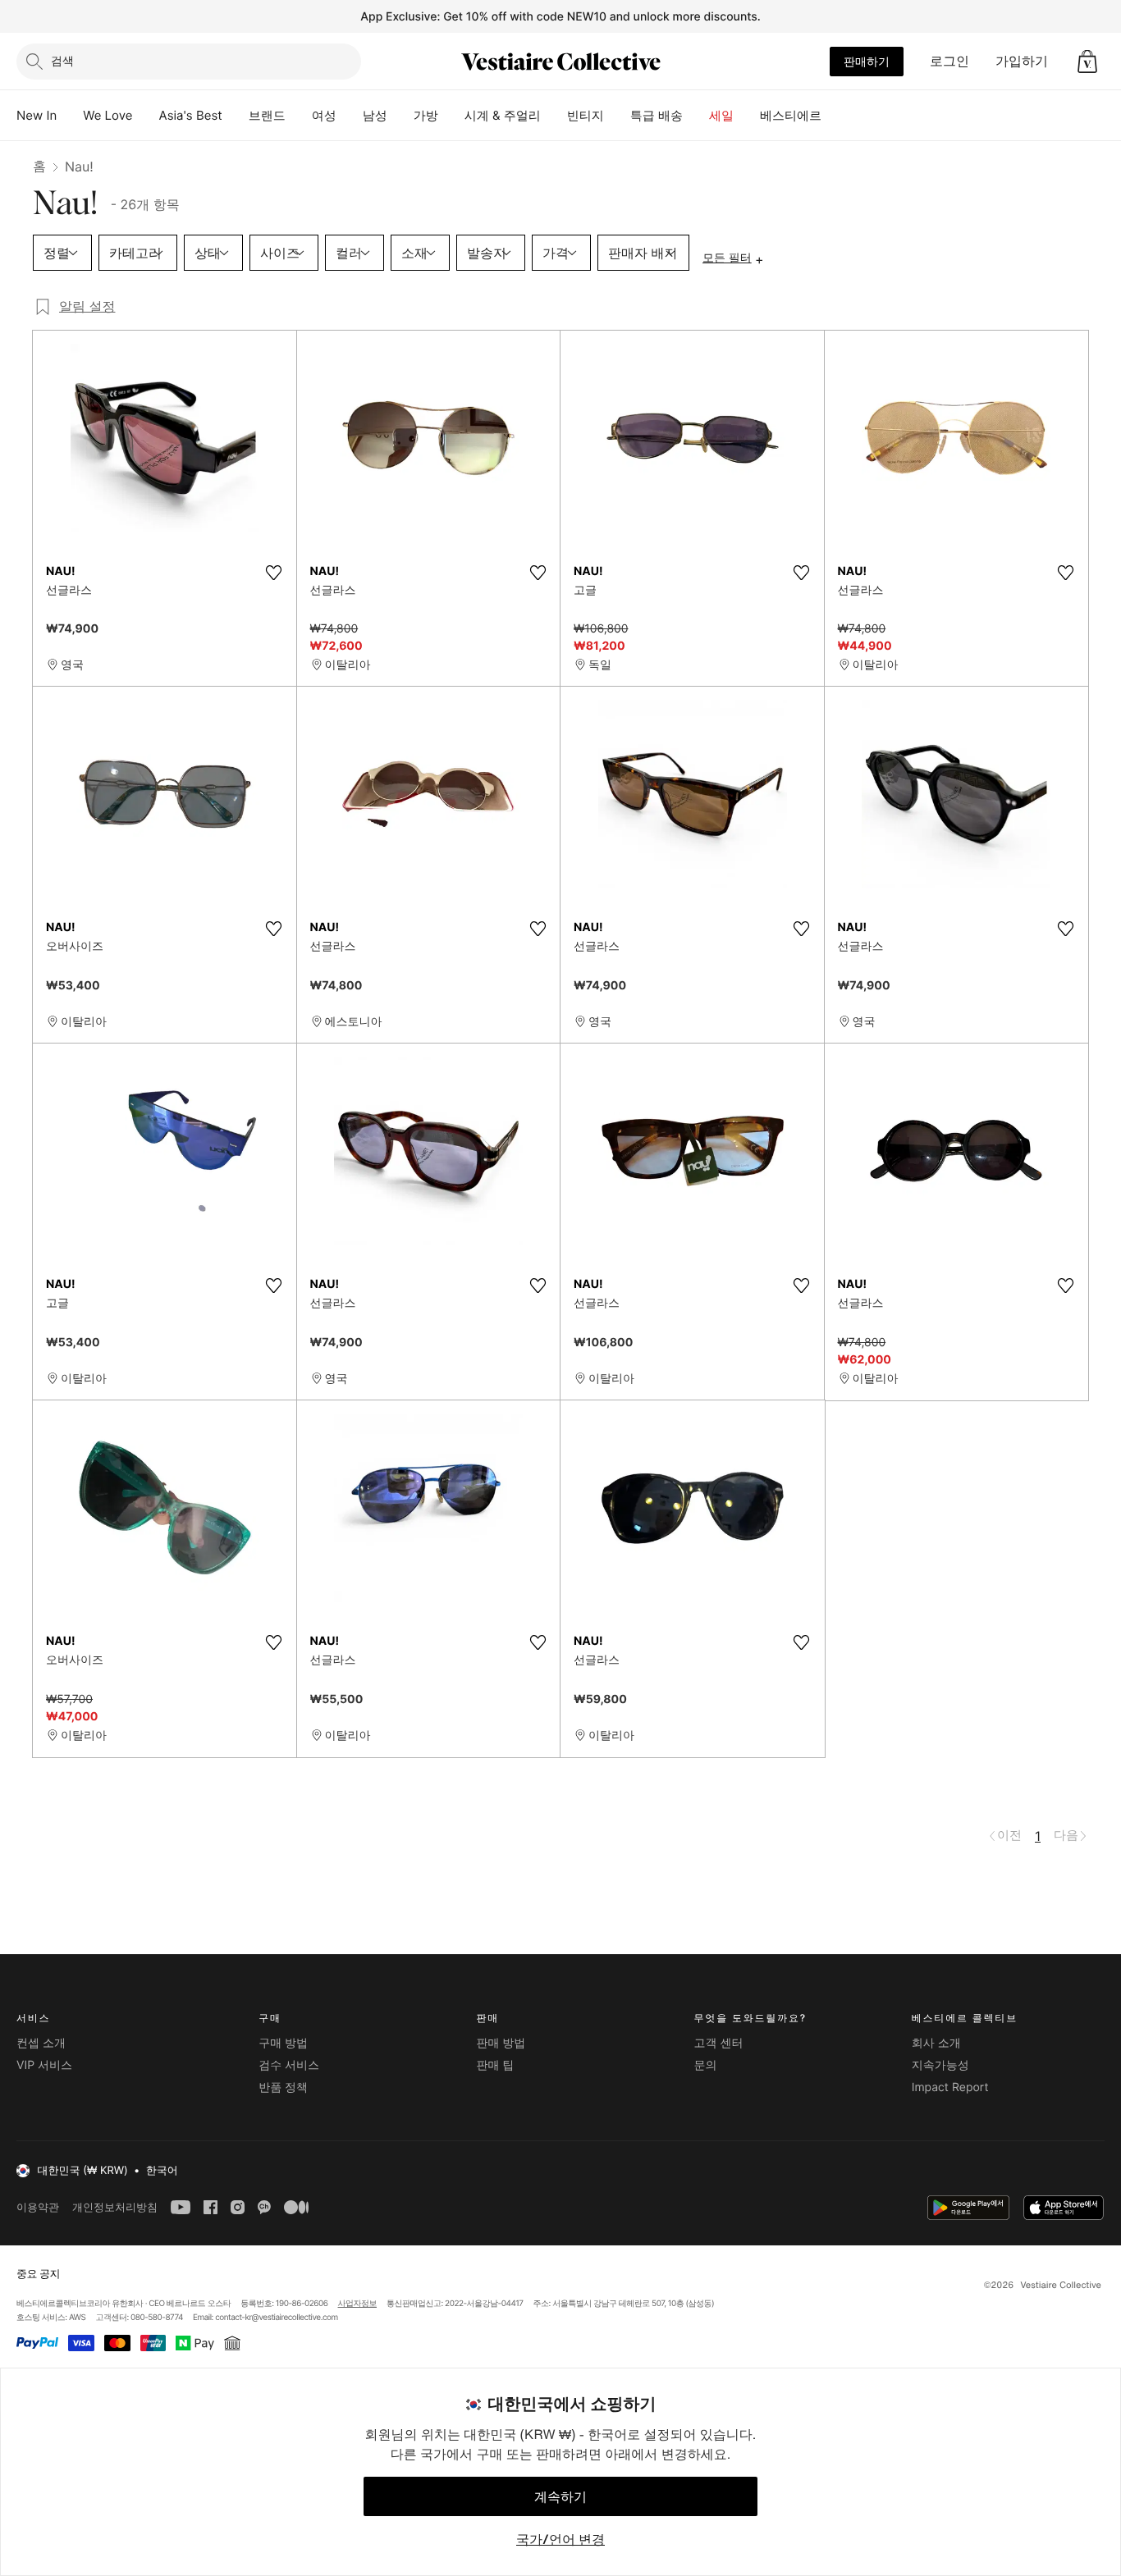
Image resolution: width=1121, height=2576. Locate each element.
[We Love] (146, 116)
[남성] (400, 116)
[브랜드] (299, 116)
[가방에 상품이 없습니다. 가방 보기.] (1087, 62)
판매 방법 (501, 2043)
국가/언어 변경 (560, 2539)
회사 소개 (936, 2043)
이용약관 (38, 2207)
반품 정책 (283, 2087)
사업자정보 (358, 2304)
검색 (62, 60)
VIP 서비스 (44, 2065)
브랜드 (267, 115)
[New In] (70, 116)
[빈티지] (617, 116)
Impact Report (950, 2087)
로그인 (949, 61)
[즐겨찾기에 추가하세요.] (274, 573)
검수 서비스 (289, 2065)
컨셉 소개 (41, 2043)
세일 (721, 115)
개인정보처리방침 (115, 2207)
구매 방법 (283, 2043)
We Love (108, 115)
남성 (375, 115)
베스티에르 (791, 115)
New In (37, 115)
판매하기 (867, 61)
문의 (706, 2065)
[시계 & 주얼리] (554, 116)
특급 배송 (657, 115)
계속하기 (560, 2496)
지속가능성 (940, 2065)
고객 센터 (719, 2043)
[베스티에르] (835, 116)
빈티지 (586, 115)
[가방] (451, 116)
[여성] (350, 116)
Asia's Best (191, 115)
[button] (1087, 62)
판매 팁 (495, 2065)
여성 (324, 115)
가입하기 (1022, 61)
